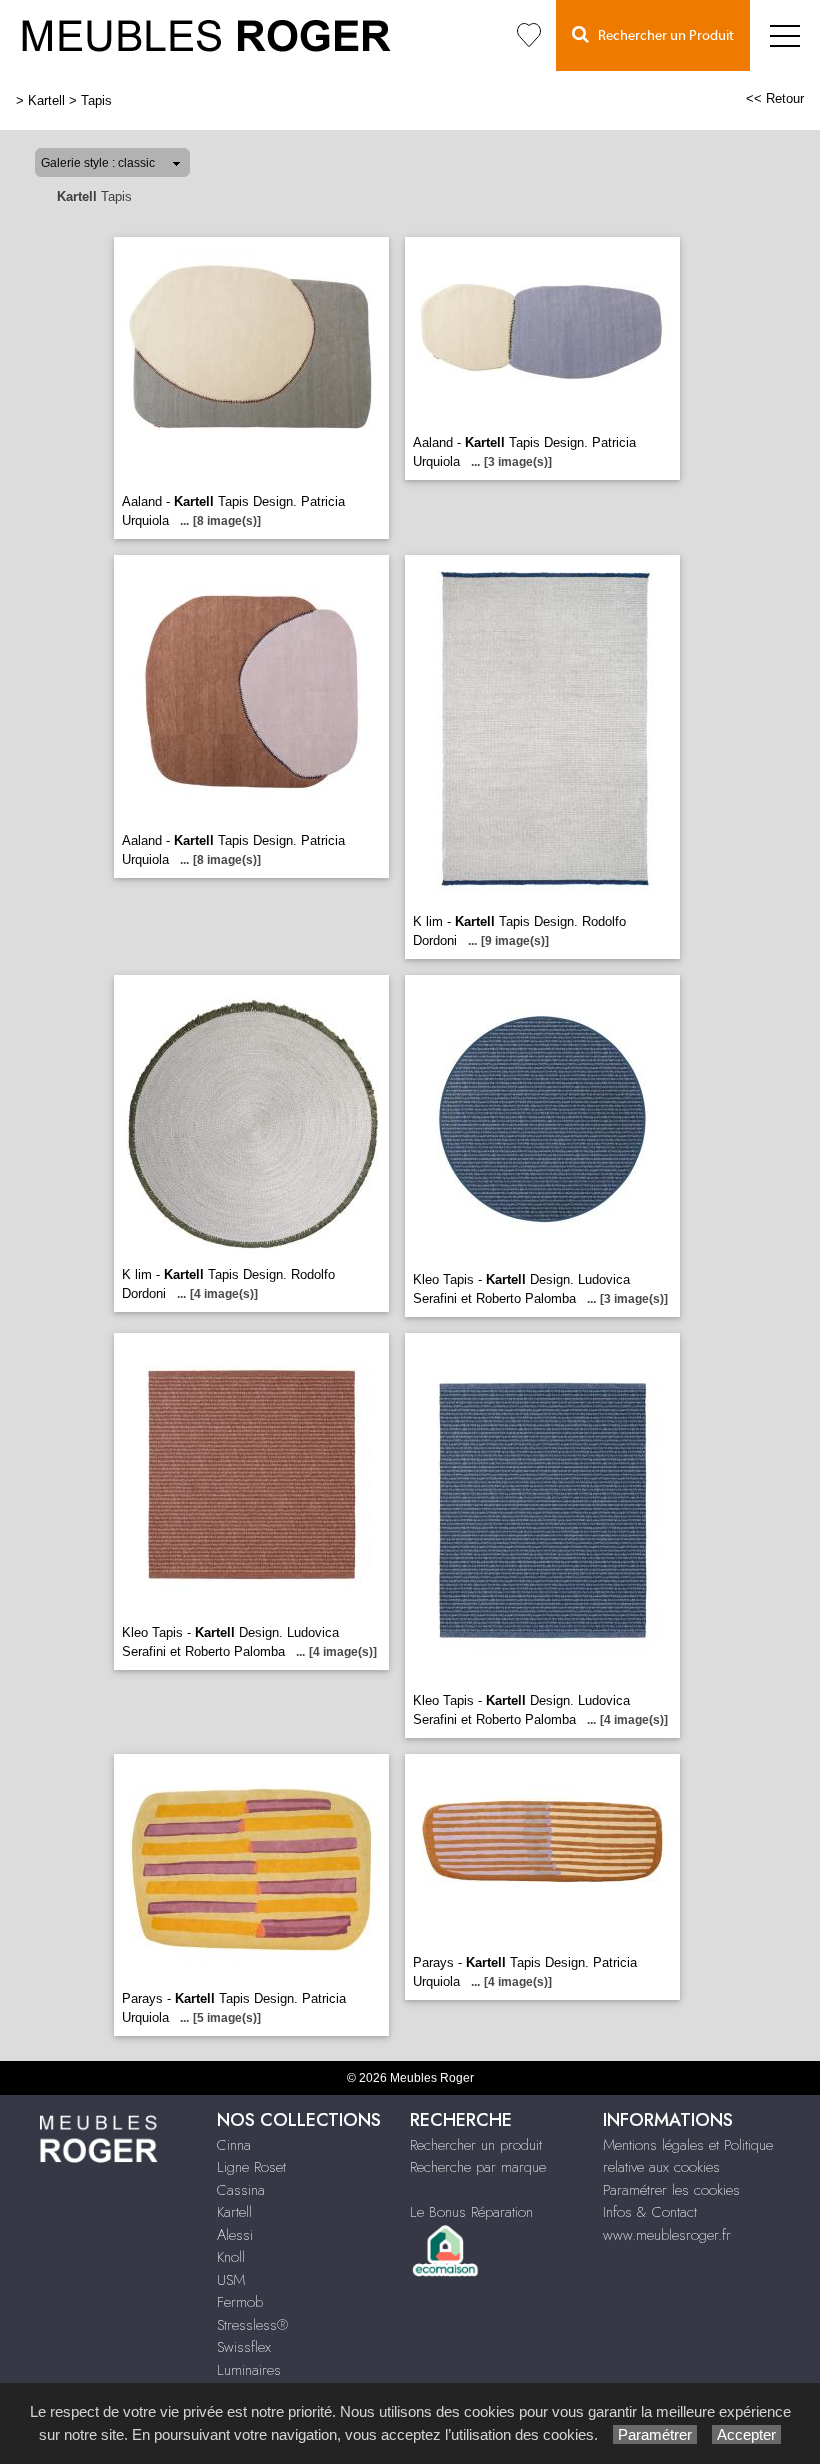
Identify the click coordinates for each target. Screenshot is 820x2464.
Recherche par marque (478, 2167)
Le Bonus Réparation (471, 2212)
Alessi (235, 2235)
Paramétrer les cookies (671, 2190)
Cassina (241, 2190)
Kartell (46, 100)
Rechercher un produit (476, 2145)
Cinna (234, 2145)
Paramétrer (655, 2434)
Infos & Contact (650, 2212)
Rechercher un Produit (661, 36)
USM (231, 2280)
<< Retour (775, 98)
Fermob (240, 2302)
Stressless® (252, 2325)
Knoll (231, 2257)
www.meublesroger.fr (667, 2235)
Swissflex (244, 2347)
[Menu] (785, 35)
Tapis (96, 100)
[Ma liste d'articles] (529, 35)
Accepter (746, 2434)
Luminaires (249, 2370)
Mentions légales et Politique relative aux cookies (688, 2156)
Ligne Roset (251, 2167)
